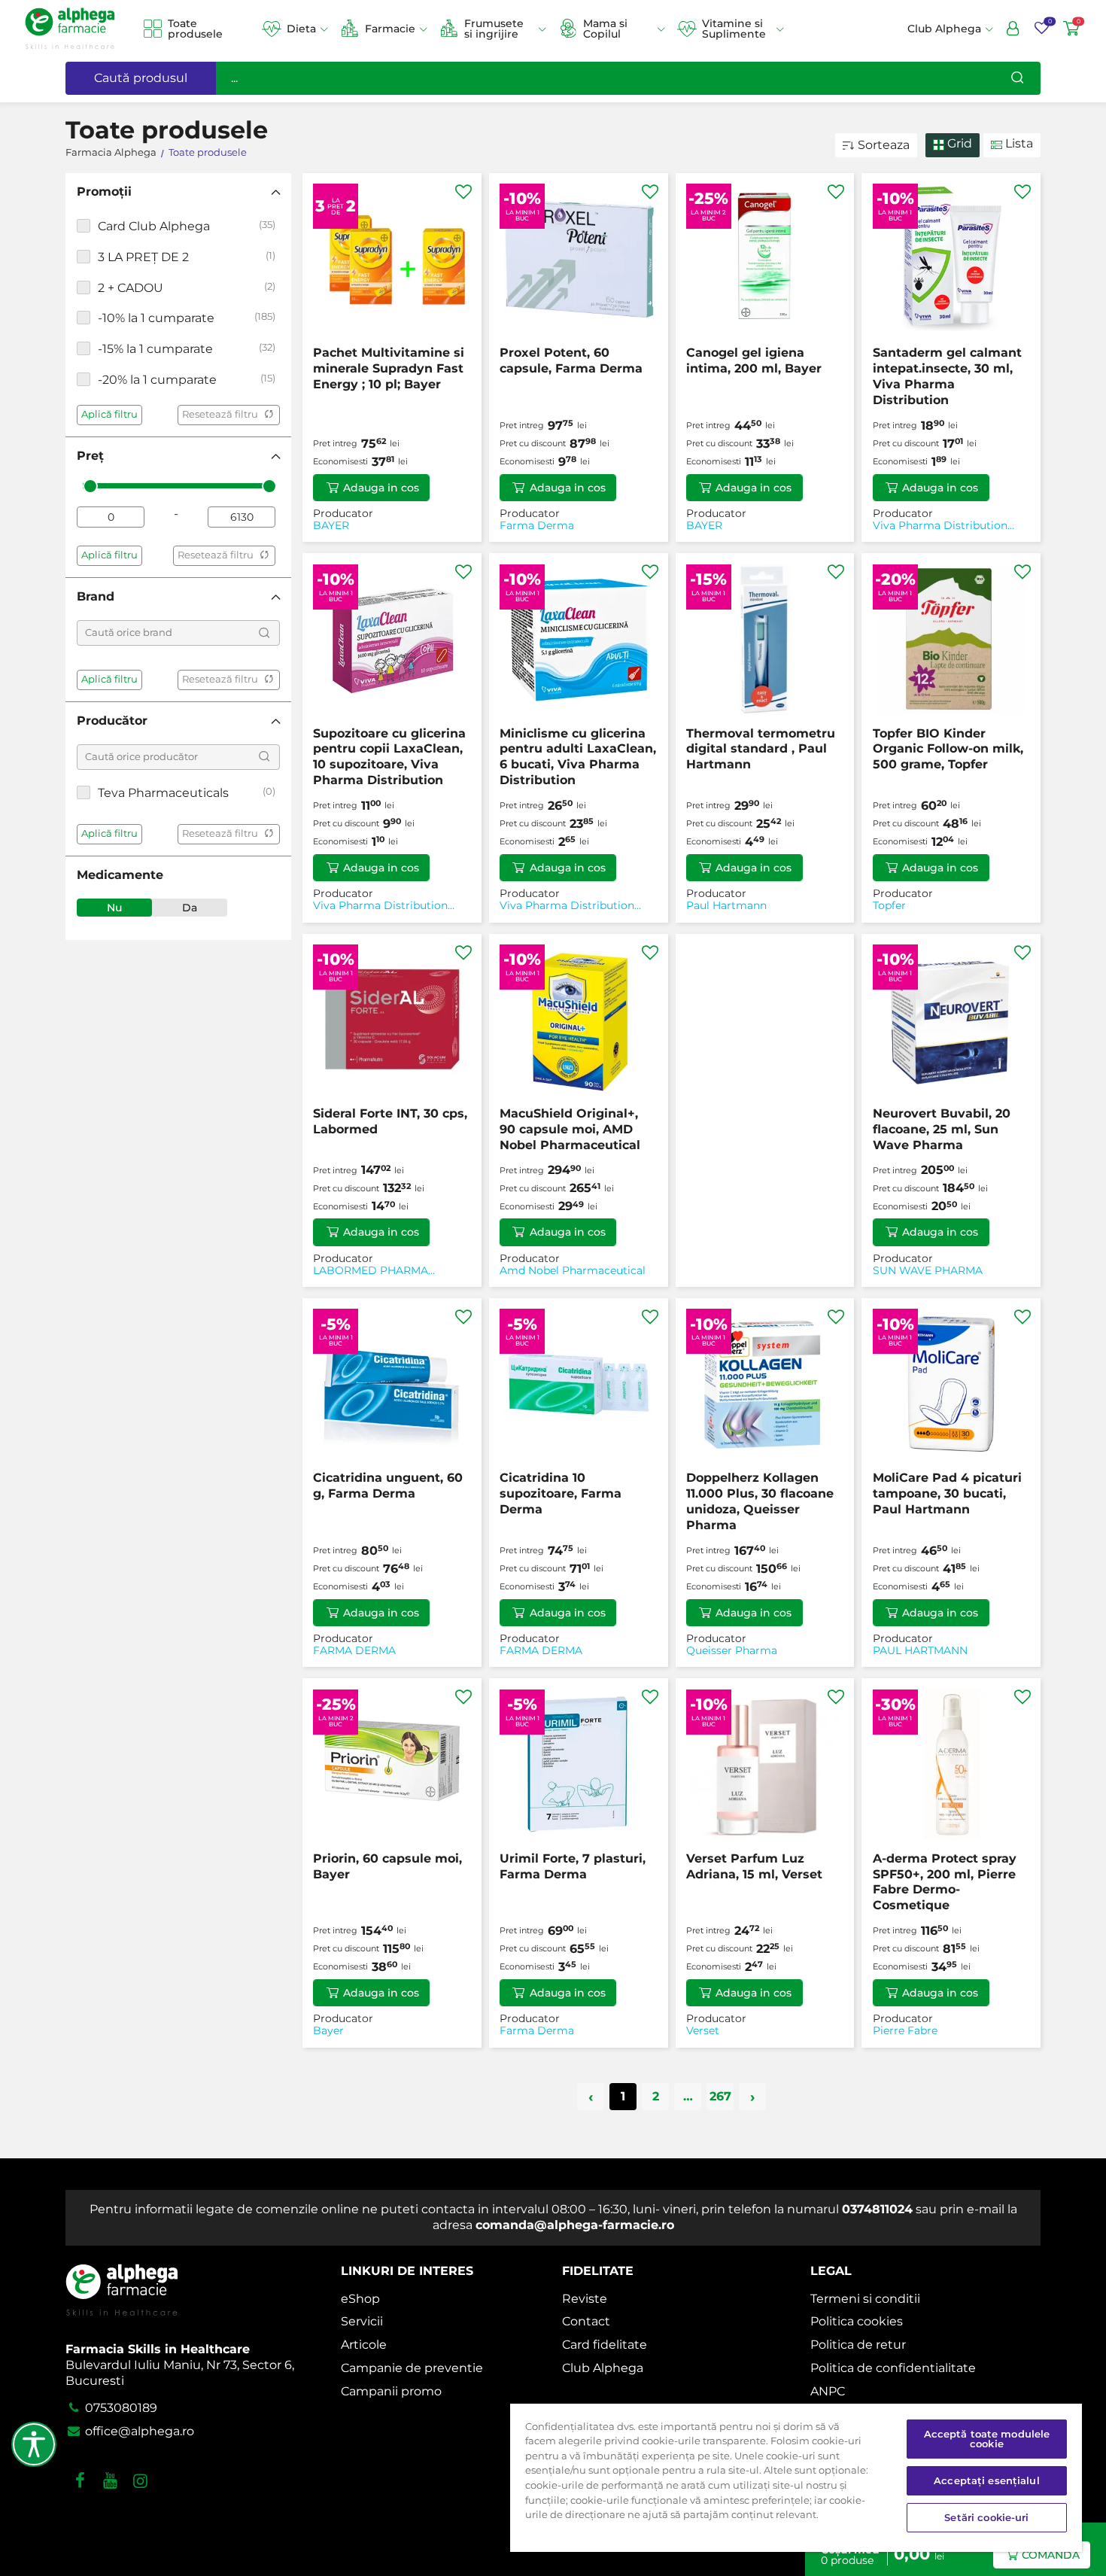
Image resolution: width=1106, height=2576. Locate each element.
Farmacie (390, 29)
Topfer (889, 906)
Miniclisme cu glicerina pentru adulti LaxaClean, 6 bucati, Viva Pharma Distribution (578, 757)
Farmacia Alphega (111, 152)
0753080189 (120, 2408)
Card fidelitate (605, 2345)
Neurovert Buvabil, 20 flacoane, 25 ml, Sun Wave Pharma (942, 1129)
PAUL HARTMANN (920, 1651)
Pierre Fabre (905, 2031)
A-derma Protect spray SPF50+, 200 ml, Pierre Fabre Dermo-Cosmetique (945, 1882)
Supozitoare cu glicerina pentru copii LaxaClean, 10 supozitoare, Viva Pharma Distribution (389, 757)
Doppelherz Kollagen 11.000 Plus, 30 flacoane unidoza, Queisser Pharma (760, 1501)
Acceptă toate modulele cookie (987, 2439)
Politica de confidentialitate (893, 2368)
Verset (703, 2031)
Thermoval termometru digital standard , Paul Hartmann (761, 749)
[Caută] (1017, 78)
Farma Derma (537, 526)
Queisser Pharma (732, 1651)
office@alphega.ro (138, 2431)
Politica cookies (857, 2321)
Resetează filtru (220, 414)
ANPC (828, 2391)
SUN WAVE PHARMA (928, 1271)
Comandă (1051, 2555)
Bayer (328, 2031)
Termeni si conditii (865, 2299)
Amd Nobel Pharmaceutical (573, 1271)
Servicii (362, 2321)
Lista (1018, 143)
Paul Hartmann (726, 906)
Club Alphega (603, 2368)
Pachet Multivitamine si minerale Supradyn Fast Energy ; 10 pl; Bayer (389, 368)
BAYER (331, 526)
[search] (264, 633)
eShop (360, 2299)
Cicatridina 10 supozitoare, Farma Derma (561, 1493)
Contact (586, 2321)
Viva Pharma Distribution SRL (940, 526)
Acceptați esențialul (987, 2480)
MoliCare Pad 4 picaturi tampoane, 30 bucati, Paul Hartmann (947, 1493)
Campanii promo (391, 2391)
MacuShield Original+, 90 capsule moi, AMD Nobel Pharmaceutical (570, 1129)
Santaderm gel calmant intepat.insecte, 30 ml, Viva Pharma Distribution (947, 376)
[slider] (90, 486)
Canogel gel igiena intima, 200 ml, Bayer (754, 360)
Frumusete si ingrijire (494, 29)
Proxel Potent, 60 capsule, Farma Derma (571, 360)
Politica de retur (858, 2345)
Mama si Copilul (605, 29)
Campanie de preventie (412, 2368)
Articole (364, 2345)
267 (720, 2096)
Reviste (585, 2299)
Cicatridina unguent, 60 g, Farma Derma (388, 1486)
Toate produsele (195, 29)
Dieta (301, 29)
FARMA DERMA (354, 1651)
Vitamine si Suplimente (734, 29)
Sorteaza (884, 145)
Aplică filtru (109, 414)
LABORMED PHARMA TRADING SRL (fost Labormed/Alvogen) (371, 1271)
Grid (958, 143)
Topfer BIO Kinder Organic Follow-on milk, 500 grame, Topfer (948, 749)
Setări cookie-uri (986, 2517)
